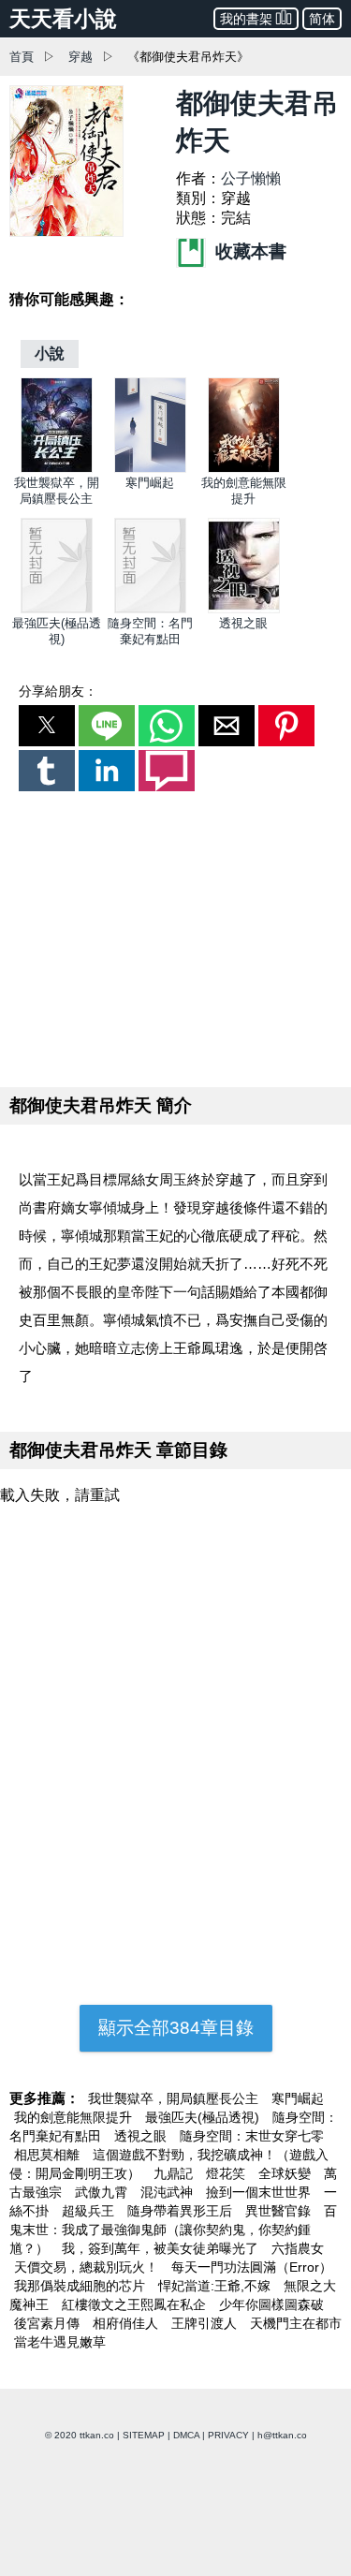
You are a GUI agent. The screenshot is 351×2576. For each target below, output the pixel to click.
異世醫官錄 (280, 2211)
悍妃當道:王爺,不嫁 (216, 2286)
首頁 (22, 57)
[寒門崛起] (150, 469)
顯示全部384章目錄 (176, 2028)
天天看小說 (63, 19)
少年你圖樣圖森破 (271, 2304)
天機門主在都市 (296, 2323)
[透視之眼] (244, 609)
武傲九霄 (103, 2192)
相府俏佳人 (127, 2323)
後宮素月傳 (49, 2323)
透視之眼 (243, 623)
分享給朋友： (58, 691)
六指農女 (298, 2248)
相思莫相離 (49, 2155)
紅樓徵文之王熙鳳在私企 (136, 2304)
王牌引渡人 (206, 2323)
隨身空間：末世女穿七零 (252, 2136)
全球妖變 (286, 2173)
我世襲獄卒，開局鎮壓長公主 (175, 2098)
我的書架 (246, 19)
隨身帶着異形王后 (182, 2211)
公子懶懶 (251, 178)
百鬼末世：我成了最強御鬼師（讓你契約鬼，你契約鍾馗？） (173, 2230)
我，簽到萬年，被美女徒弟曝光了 (162, 2248)
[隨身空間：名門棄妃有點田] (150, 609)
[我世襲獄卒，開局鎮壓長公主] (57, 469)
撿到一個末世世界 (260, 2192)
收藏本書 (249, 251)
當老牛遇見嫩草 (60, 2342)
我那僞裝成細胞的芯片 (81, 2286)
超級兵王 (90, 2211)
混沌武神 (168, 2192)
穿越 (80, 57)
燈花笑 (227, 2173)
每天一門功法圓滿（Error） (252, 2267)
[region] (176, 935)
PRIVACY (228, 2435)
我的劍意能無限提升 (75, 2117)
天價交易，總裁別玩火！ (88, 2267)
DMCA (186, 2435)
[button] (47, 726)
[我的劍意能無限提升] (244, 469)
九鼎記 (175, 2173)
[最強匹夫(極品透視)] (57, 609)
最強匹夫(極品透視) (204, 2117)
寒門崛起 (150, 483)
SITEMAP (144, 2435)
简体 (322, 19)
